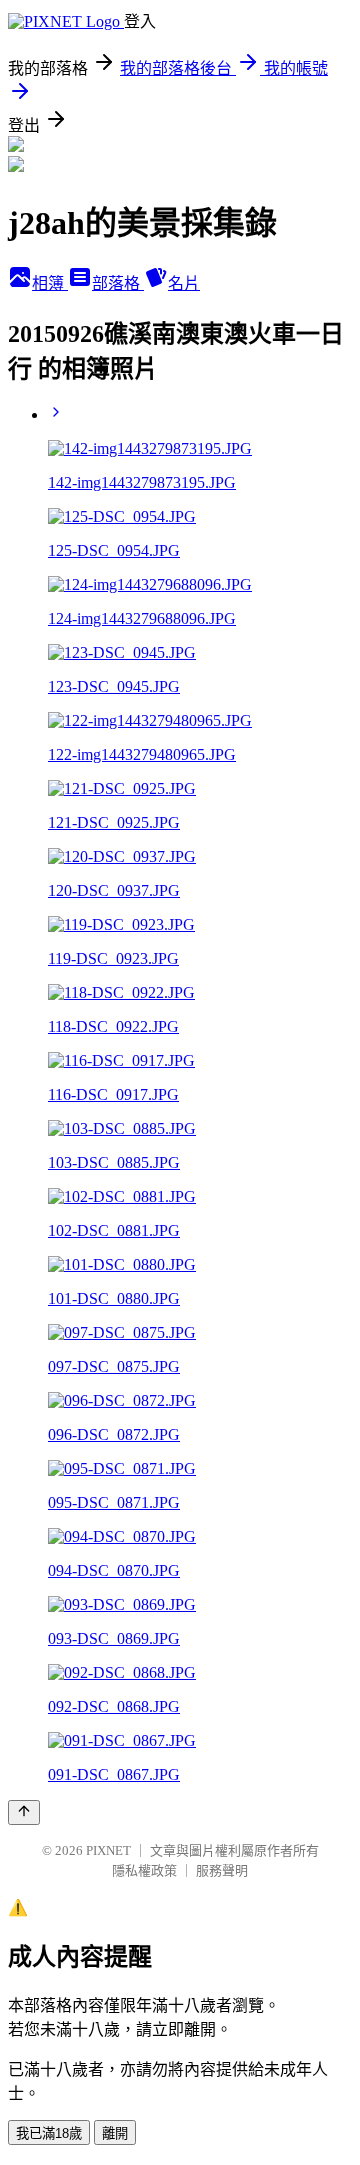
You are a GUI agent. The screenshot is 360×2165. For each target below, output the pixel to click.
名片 (184, 283)
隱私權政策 (144, 1870)
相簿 (50, 283)
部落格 (118, 283)
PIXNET (108, 1850)
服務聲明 (222, 1870)
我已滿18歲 (49, 2133)
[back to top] (24, 1812)
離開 (115, 2133)
